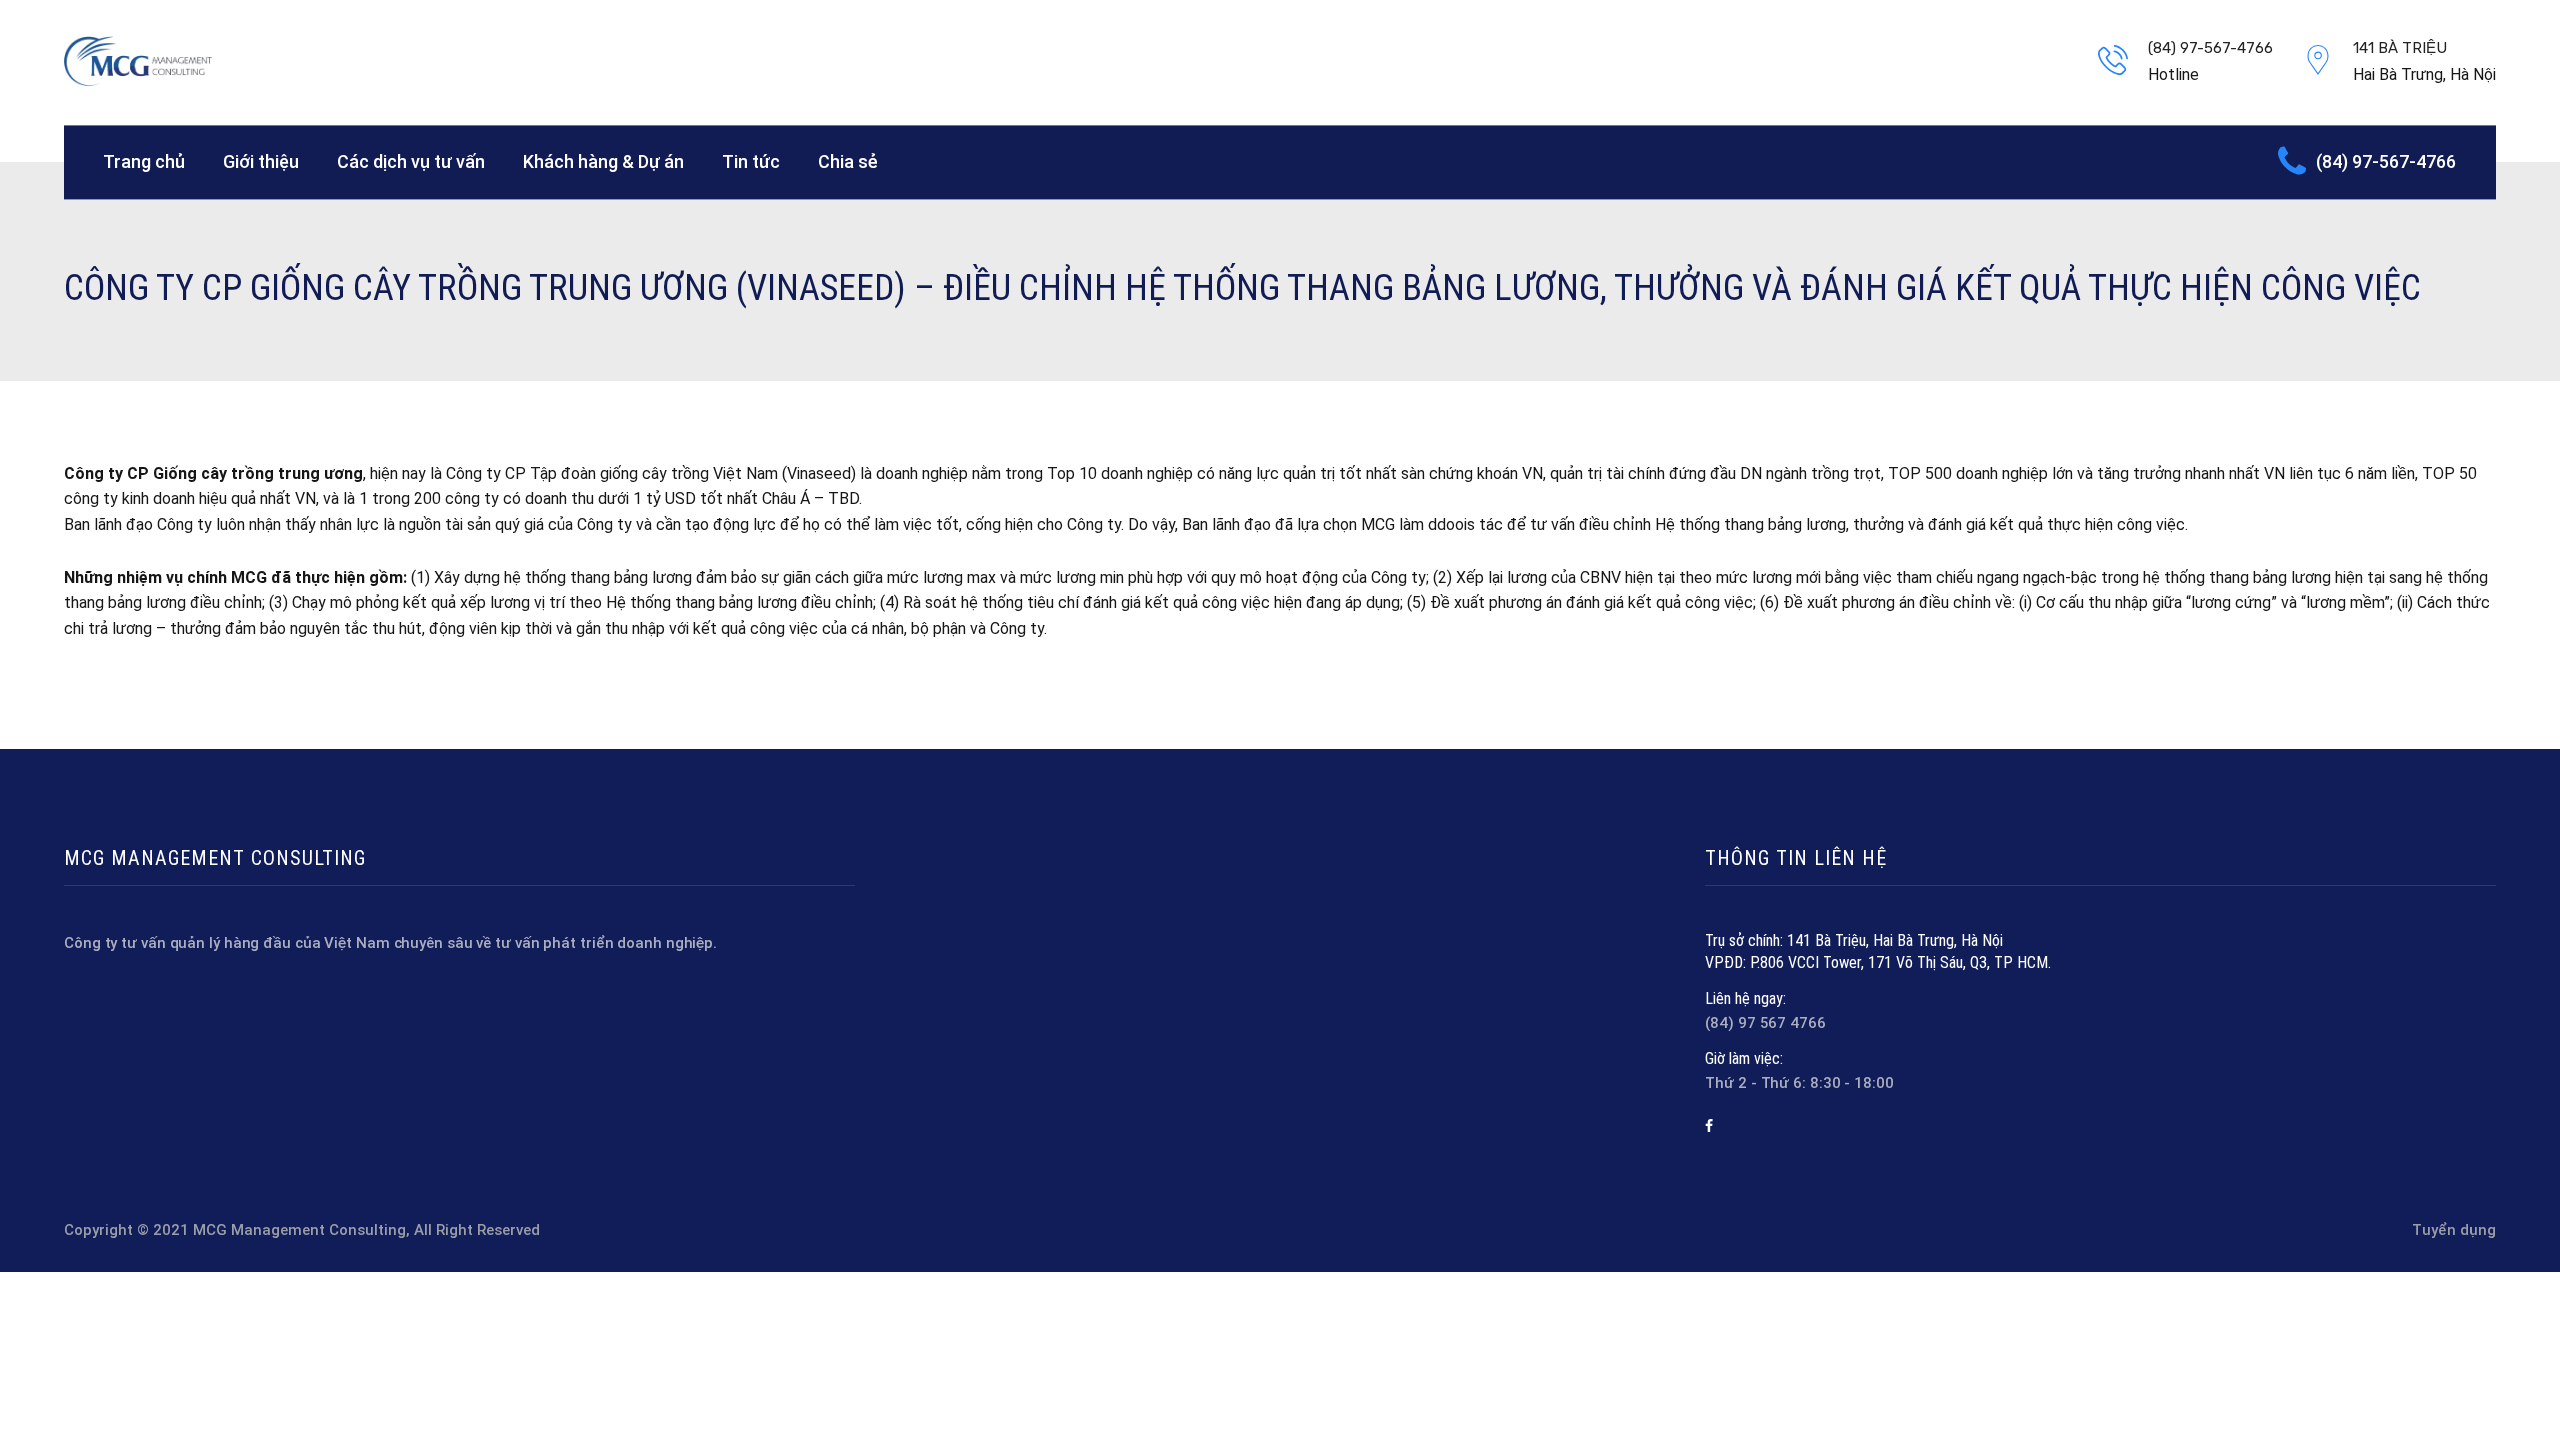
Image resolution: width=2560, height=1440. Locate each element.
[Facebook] (1709, 1126)
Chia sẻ (848, 161)
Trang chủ (144, 161)
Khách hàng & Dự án (603, 161)
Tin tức (751, 161)
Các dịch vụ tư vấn (411, 161)
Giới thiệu (261, 161)
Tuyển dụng (2454, 1230)
